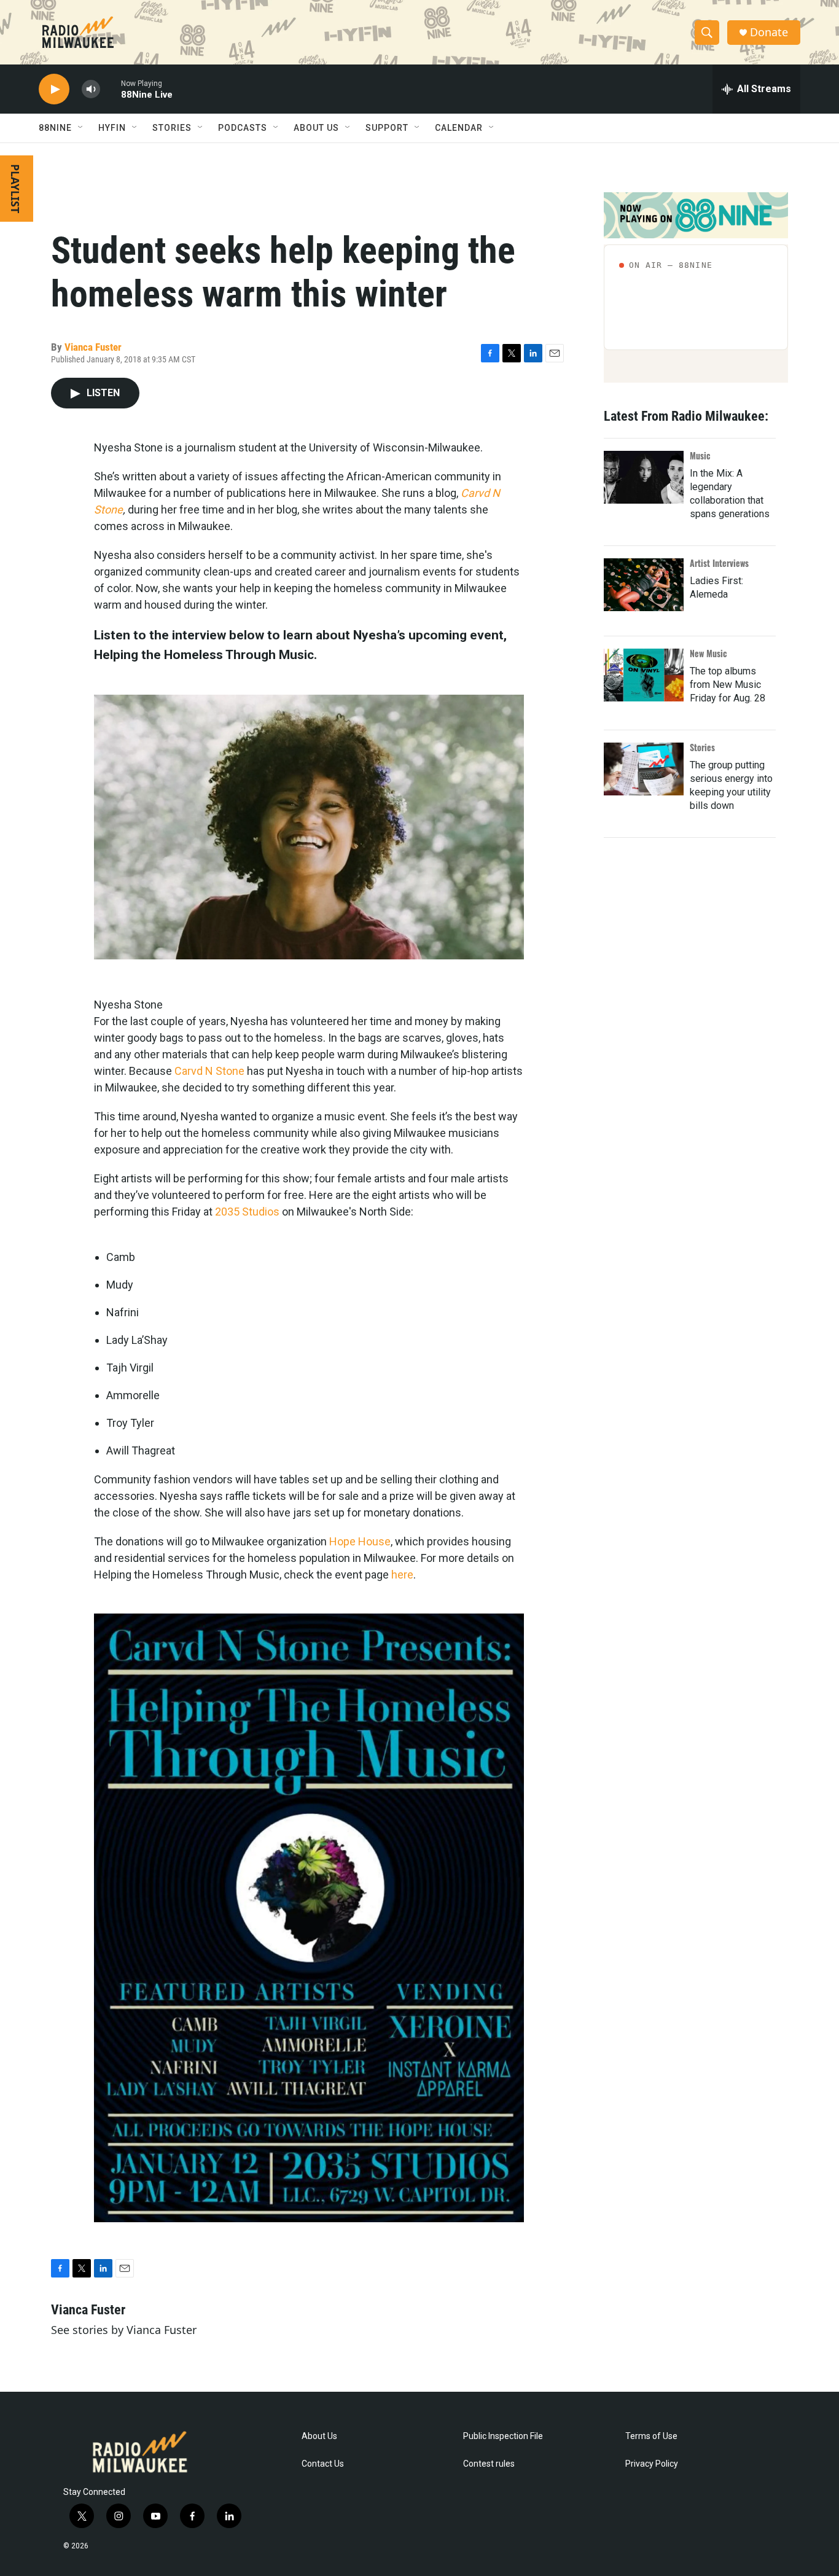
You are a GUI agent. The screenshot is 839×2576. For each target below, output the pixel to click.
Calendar (459, 128)
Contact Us (323, 2464)
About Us (319, 2436)
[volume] (91, 89)
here (402, 1575)
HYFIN (112, 128)
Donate (769, 32)
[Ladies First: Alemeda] (644, 585)
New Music (708, 653)
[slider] (111, 89)
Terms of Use (651, 2436)
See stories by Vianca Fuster (124, 2330)
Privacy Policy (652, 2464)
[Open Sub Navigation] (81, 128)
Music (700, 455)
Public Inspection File (503, 2436)
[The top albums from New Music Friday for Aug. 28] (644, 675)
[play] (54, 89)
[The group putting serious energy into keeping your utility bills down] (644, 769)
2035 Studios (247, 1212)
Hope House (360, 1541)
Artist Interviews (719, 563)
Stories (702, 747)
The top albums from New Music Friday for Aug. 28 (728, 685)
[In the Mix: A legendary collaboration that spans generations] (644, 477)
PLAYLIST (15, 189)
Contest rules (489, 2464)
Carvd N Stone (209, 1071)
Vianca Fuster (93, 347)
